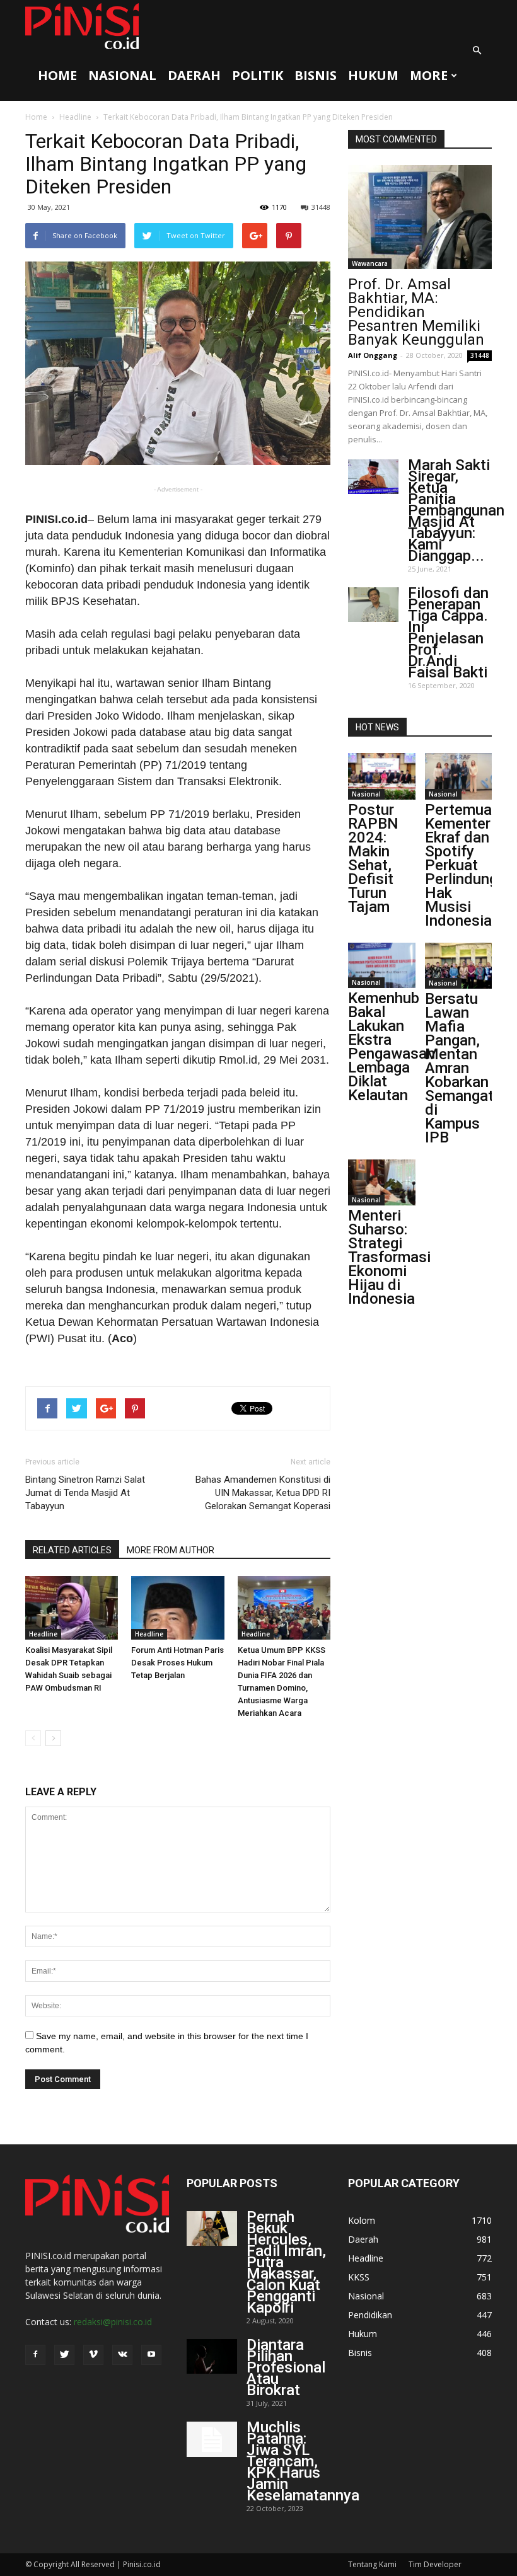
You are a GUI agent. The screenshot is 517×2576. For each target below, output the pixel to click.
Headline (75, 117)
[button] (477, 50)
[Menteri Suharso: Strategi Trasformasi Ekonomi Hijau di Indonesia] (382, 1182)
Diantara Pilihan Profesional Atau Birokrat (286, 2367)
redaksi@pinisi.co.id (113, 2322)
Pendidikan (370, 2315)
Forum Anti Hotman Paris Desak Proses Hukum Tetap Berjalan (177, 1663)
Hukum (373, 75)
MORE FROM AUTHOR (171, 1550)
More (429, 75)
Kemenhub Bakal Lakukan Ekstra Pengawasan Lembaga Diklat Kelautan (392, 1047)
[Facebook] (35, 2355)
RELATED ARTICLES (72, 1550)
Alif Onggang (373, 355)
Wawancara (370, 263)
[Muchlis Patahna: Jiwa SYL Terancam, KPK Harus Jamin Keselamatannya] (212, 2439)
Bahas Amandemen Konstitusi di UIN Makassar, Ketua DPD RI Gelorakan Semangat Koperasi (263, 1493)
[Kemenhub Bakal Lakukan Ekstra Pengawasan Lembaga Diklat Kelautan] (382, 966)
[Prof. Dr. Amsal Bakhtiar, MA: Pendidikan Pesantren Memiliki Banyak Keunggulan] (420, 217)
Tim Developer (435, 2564)
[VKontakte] (122, 2355)
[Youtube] (151, 2355)
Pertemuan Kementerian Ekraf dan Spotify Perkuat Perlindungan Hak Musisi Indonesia (469, 865)
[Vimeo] (93, 2355)
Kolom (362, 2220)
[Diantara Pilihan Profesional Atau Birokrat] (212, 2356)
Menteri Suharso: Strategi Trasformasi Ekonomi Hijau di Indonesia (389, 1257)
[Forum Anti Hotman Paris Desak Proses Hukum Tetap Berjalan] (177, 1608)
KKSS (359, 2277)
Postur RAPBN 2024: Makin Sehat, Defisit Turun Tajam (373, 858)
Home (57, 75)
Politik (258, 75)
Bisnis (316, 75)
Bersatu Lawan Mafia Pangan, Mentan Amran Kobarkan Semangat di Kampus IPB (459, 1068)
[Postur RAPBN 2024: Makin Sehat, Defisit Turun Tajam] (382, 776)
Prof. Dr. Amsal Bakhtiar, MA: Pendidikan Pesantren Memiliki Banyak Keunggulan (416, 312)
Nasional (122, 75)
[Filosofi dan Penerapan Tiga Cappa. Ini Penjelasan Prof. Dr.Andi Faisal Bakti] (373, 605)
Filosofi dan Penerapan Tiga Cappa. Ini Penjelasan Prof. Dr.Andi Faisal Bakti (448, 633)
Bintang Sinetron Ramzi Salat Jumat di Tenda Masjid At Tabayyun (85, 1493)
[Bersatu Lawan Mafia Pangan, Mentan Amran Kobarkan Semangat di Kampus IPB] (459, 966)
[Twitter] (64, 2355)
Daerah (194, 75)
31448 (321, 207)
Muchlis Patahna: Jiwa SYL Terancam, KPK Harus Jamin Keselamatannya (303, 2461)
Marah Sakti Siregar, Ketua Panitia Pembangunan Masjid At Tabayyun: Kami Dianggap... (456, 510)
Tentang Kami (372, 2564)
